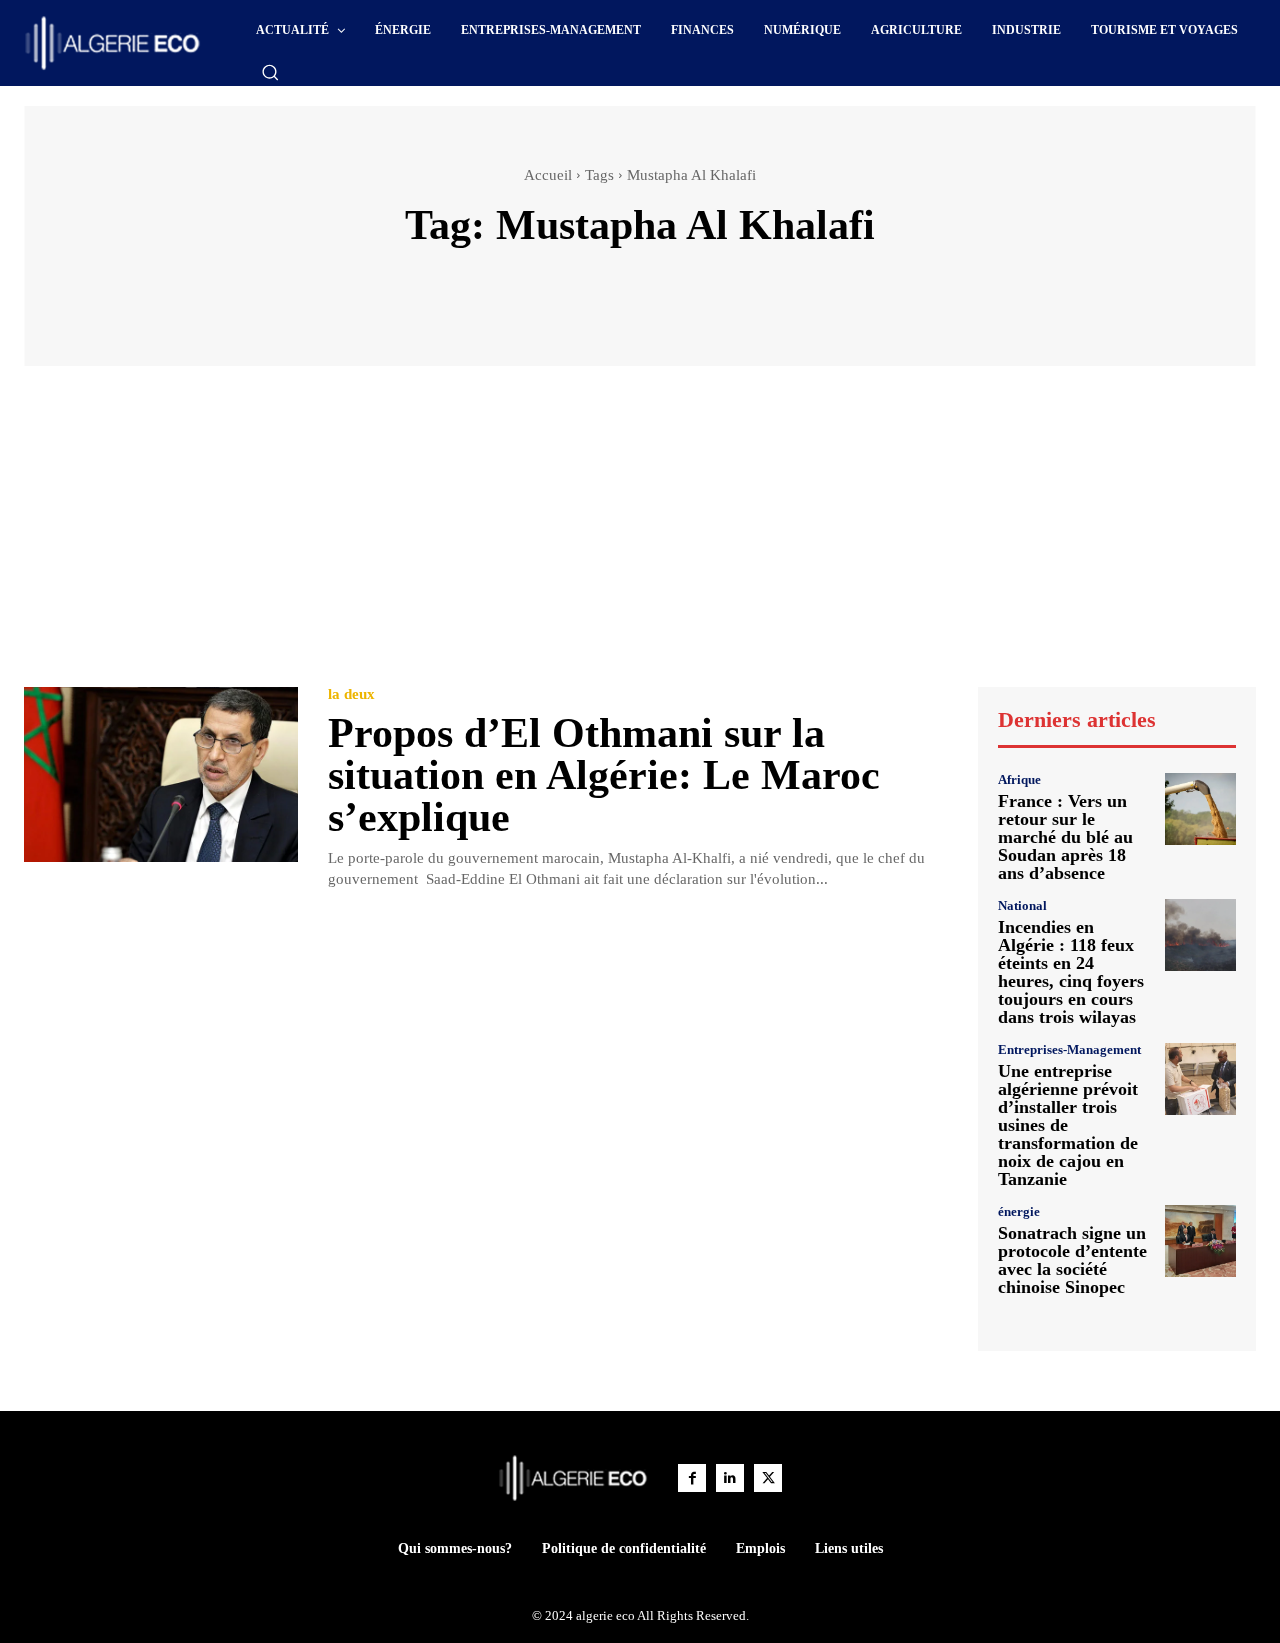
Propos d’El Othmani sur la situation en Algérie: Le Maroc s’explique (604, 775)
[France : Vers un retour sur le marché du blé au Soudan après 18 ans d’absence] (1200, 808)
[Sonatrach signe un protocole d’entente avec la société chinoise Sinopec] (1200, 1240)
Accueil (548, 175)
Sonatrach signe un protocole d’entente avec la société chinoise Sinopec (1072, 1260)
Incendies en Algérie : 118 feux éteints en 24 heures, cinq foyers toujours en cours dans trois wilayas (1071, 972)
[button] (270, 72)
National (1022, 905)
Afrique (1019, 779)
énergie (1019, 1211)
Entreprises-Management (1069, 1049)
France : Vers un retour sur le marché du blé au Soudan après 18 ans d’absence (1065, 837)
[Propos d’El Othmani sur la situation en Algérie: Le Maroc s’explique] (161, 774)
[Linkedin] (730, 1478)
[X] (768, 1478)
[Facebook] (692, 1478)
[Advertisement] (640, 536)
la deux (351, 694)
